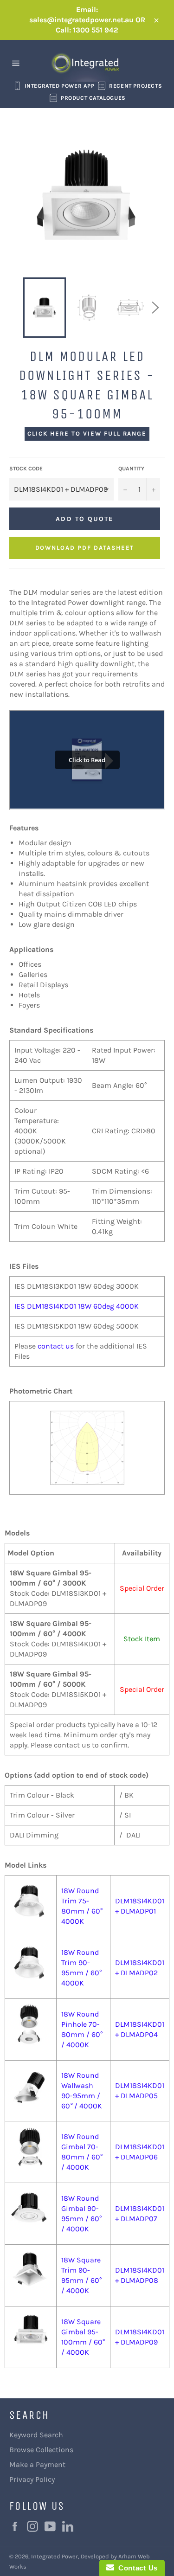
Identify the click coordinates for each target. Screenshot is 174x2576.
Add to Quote (84, 519)
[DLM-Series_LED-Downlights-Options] (31, 2275)
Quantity (131, 469)
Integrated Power (55, 2556)
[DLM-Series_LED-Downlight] (31, 2030)
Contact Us (136, 2568)
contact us (56, 1346)
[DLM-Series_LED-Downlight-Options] (31, 1906)
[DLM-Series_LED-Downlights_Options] (31, 1968)
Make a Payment (37, 2464)
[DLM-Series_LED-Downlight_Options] (31, 2152)
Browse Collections (41, 2450)
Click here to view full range (87, 434)
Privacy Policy (32, 2479)
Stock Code (26, 469)
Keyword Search (36, 2435)
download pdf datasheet (85, 548)
